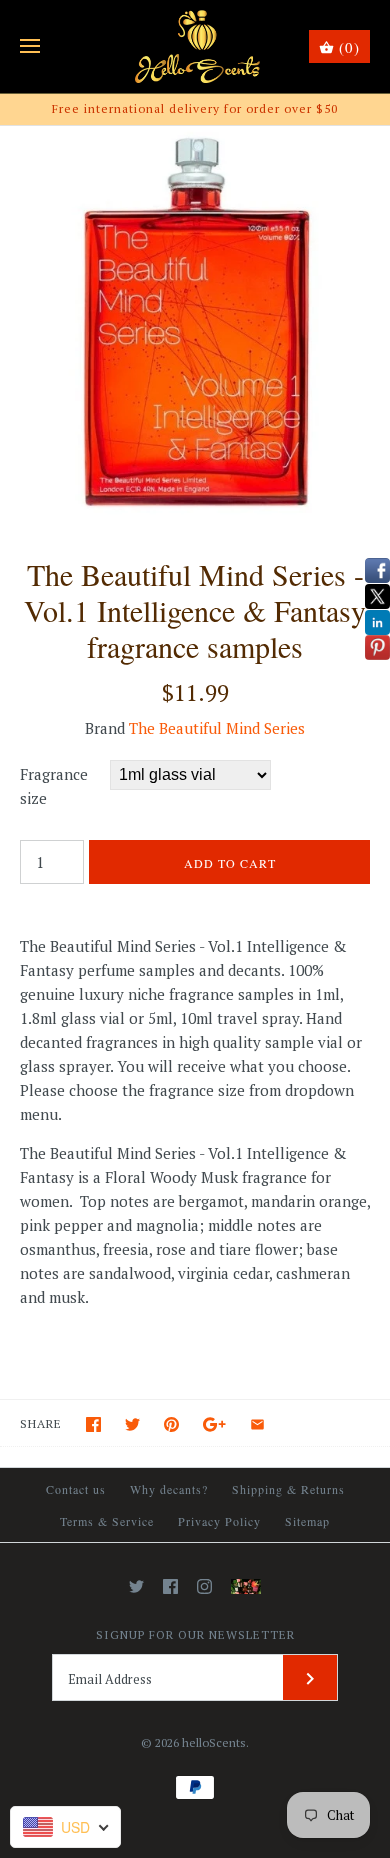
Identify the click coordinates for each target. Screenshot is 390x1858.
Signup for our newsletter (195, 1634)
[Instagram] (204, 1586)
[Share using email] (257, 1424)
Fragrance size (54, 786)
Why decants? (169, 1489)
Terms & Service (107, 1521)
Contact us (76, 1489)
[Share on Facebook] (93, 1424)
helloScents (214, 1742)
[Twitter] (136, 1586)
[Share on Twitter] (132, 1424)
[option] (195, 321)
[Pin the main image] (171, 1424)
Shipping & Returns (288, 1489)
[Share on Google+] (214, 1424)
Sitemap (307, 1521)
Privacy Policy (219, 1521)
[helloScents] (195, 46)
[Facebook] (170, 1586)
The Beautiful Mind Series (217, 728)
